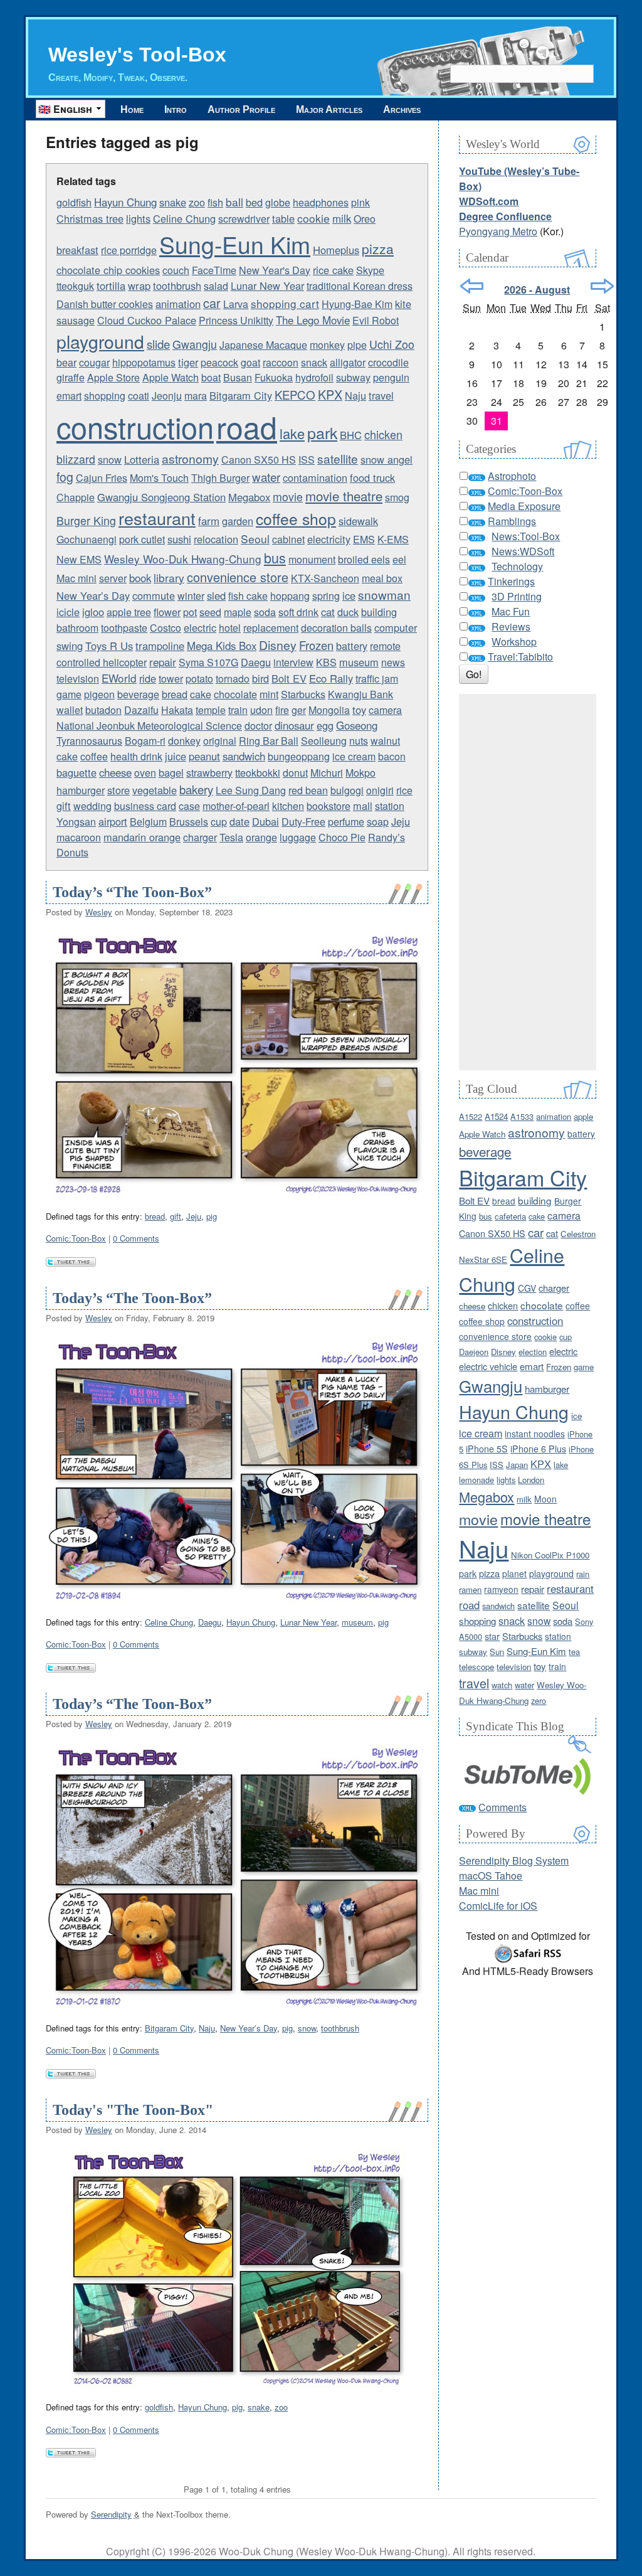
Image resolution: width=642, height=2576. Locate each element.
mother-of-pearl (236, 806)
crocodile (388, 362)
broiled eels (364, 559)
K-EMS (393, 539)
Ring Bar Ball (269, 741)
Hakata (177, 710)
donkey (184, 741)
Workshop (514, 641)
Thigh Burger (220, 478)
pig (212, 1216)
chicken (383, 434)
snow (110, 459)
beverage (138, 694)
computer (396, 627)
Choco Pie (342, 837)
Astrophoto (512, 476)
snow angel (387, 459)
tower (171, 679)
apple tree (129, 612)
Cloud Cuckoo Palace (147, 320)
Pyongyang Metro (498, 231)
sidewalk (358, 521)
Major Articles (329, 109)
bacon (392, 756)
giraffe (71, 377)
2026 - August (537, 290)
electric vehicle (488, 1366)
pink (360, 202)
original (220, 741)
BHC (351, 435)
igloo (93, 612)
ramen (470, 1589)
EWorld (119, 678)
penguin (391, 377)
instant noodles (535, 1434)
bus (275, 557)
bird (260, 678)
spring (326, 596)
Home (132, 109)
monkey (327, 345)
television (78, 679)
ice (349, 595)
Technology (517, 566)
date (239, 821)
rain (583, 1574)
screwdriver (244, 219)
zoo (197, 202)
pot (190, 612)
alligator (348, 362)
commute (154, 595)
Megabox (249, 497)
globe (278, 202)
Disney (278, 645)
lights (138, 218)
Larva (236, 304)
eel (399, 559)
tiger (188, 362)
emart (69, 396)
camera (385, 710)
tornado (233, 679)
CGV (527, 1288)
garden (238, 521)
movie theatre (344, 496)
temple (211, 710)
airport (113, 821)
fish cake (248, 596)
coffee (94, 756)
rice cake (333, 270)
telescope (476, 1667)
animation (178, 304)
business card (145, 806)
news (393, 662)
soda (265, 612)
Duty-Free (303, 822)
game (69, 694)
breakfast (77, 250)
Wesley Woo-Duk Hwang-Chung (183, 559)
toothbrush (177, 285)
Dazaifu (141, 710)
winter (191, 596)
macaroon (79, 837)
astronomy (190, 458)
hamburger (81, 790)
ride (148, 678)
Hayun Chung (125, 202)
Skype (370, 270)
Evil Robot (376, 320)
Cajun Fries (102, 478)
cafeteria (510, 1216)
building (379, 612)
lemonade (476, 1480)
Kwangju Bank (360, 694)
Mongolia (329, 710)
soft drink (298, 612)
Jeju (401, 821)
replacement (271, 628)
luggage (298, 837)
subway (353, 377)
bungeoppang (299, 756)
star (492, 1636)
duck (348, 612)
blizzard (76, 459)
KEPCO (295, 395)
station (390, 806)
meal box (382, 578)
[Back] (472, 286)
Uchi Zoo (392, 344)
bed (254, 202)
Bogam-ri (145, 741)
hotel (230, 628)
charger (200, 837)
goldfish (74, 202)
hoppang (290, 596)
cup (219, 822)
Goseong (357, 725)
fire (282, 710)
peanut (204, 756)
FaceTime (214, 270)
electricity (329, 539)
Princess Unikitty (236, 320)
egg (325, 725)
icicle (68, 612)
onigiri (380, 790)
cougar (94, 362)
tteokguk (75, 286)
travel (381, 395)
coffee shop (296, 519)
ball (234, 202)
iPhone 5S (487, 1449)
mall (363, 806)
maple (238, 612)
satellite (338, 458)
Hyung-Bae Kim (357, 304)
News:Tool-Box (526, 536)
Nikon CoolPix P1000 (550, 1555)
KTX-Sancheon (325, 578)
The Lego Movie (313, 320)
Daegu (256, 662)
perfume (346, 822)
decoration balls (336, 628)
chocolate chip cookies (108, 270)
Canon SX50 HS (259, 460)
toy (359, 710)
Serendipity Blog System (514, 1860)
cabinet (288, 539)
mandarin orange (142, 837)
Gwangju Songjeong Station (161, 497)
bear (66, 362)
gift (64, 806)
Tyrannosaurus (89, 741)
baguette (76, 772)
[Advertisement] (528, 882)
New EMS (79, 559)
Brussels (189, 822)
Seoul (255, 539)
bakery (196, 789)
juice (176, 756)
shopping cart (285, 303)
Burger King (86, 520)
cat (328, 612)
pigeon (99, 694)
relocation (216, 539)
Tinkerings (511, 581)
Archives (402, 109)
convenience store (238, 577)
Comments (503, 1807)
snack (314, 362)
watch (502, 1685)
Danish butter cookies (105, 304)
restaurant (157, 518)
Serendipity (111, 2514)
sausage (76, 320)
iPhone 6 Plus (538, 1449)
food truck (372, 477)
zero (539, 1700)
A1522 (471, 1116)
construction (135, 426)
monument (312, 559)
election (533, 1352)
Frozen (316, 645)
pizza (378, 248)
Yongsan (76, 822)
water (266, 477)
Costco (166, 628)
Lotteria (142, 459)
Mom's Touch (159, 478)
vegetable (155, 790)
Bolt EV (289, 678)
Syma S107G (208, 662)
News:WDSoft (523, 551)
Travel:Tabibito (520, 657)
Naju (355, 395)
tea (574, 1652)
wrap (139, 285)
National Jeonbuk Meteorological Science (149, 726)
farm (209, 521)
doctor (258, 726)
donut (295, 773)
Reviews (511, 626)
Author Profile (241, 109)
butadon (103, 710)
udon (261, 710)
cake (201, 694)
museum (359, 662)
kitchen (288, 806)
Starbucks (303, 694)
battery (352, 646)
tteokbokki (258, 773)
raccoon (281, 362)
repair (163, 662)
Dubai (266, 821)
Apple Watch (171, 377)
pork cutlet (142, 539)
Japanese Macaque (263, 345)
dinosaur (294, 725)
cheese (115, 772)
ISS (307, 460)
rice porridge (129, 250)
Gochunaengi (87, 539)
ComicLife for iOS (498, 1906)
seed (210, 612)
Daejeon (474, 1352)
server (113, 578)
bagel (171, 772)
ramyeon (501, 1589)
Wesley (99, 912)
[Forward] (602, 286)
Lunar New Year (267, 285)
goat (250, 362)
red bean (308, 790)
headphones (321, 202)
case (189, 806)
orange (261, 837)
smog (397, 497)
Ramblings (512, 521)
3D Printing (517, 596)
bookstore (329, 806)
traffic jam (377, 679)
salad (216, 286)
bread (175, 694)
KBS (326, 662)
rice (404, 790)
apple (583, 1116)
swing (70, 646)
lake (292, 433)
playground (100, 341)
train (238, 710)
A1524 (496, 1116)
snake (173, 202)
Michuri (327, 773)
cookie (313, 218)
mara (196, 396)
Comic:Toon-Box (76, 1238)
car (212, 303)
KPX (330, 394)
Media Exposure (524, 506)
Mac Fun (511, 611)
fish (215, 202)
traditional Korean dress (360, 286)
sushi (179, 539)
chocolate (235, 694)
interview (293, 662)
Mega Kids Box (222, 646)
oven (145, 773)
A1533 (522, 1116)
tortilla (111, 285)
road (247, 426)
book (140, 578)
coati (139, 396)
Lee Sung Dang (251, 790)
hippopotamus (144, 362)
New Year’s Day (93, 595)
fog (65, 477)
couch (176, 270)
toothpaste (124, 628)
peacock (219, 362)
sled (216, 595)
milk (342, 218)
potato (199, 679)
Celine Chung (184, 218)
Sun (497, 1652)
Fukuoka (274, 377)
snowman (384, 594)
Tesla (231, 837)
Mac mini (76, 578)
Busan (238, 377)
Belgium (148, 822)
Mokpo (360, 773)
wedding (92, 806)
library (169, 577)
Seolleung (324, 741)
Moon (545, 1499)
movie (288, 497)
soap (378, 822)
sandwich (244, 756)
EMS (364, 539)
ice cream (354, 756)
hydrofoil (314, 377)
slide (158, 344)
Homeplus (336, 250)
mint (269, 694)
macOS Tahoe (491, 1876)
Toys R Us (109, 646)
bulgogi (347, 790)
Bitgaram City (241, 395)
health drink (136, 756)
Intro (176, 109)
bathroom (77, 628)
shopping (105, 396)
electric (200, 627)
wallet (70, 710)
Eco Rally (331, 678)
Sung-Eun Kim (235, 244)
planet (514, 1573)
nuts (359, 741)
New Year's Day (275, 270)
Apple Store (113, 377)
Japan (517, 1465)
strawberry (209, 773)
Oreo (365, 219)
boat (211, 377)
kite (403, 304)
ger (299, 710)
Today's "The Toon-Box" (133, 2110)
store (118, 790)
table (283, 218)
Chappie (76, 497)
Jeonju (167, 396)
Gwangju (195, 344)
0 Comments (136, 1238)
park (322, 432)
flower (167, 612)
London (531, 1480)
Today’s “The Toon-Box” (132, 892)
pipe (357, 345)
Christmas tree (90, 218)
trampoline (160, 646)
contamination (315, 477)
